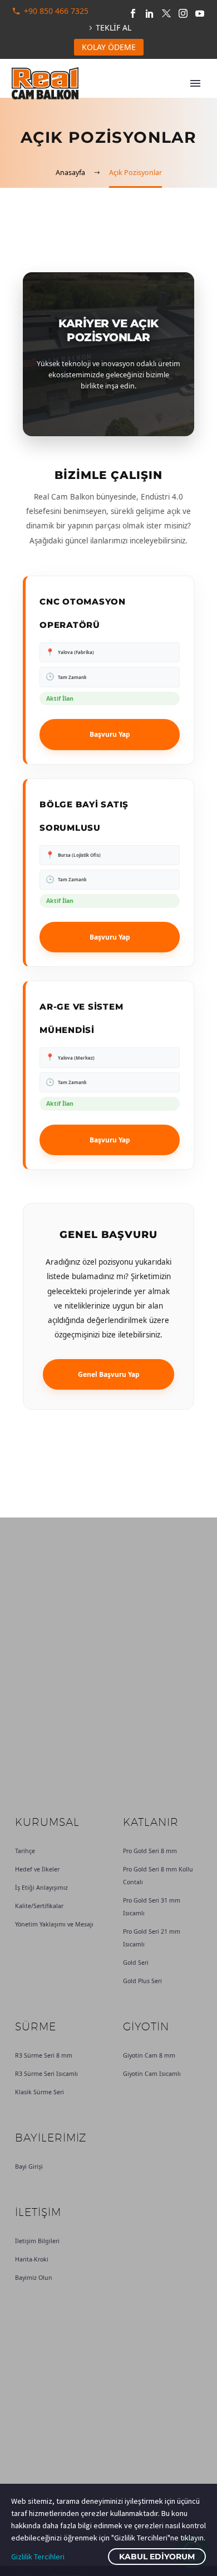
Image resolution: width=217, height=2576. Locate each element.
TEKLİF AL (114, 28)
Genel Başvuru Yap (109, 1374)
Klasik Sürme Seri (40, 2092)
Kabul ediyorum (157, 2557)
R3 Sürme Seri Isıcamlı (46, 2074)
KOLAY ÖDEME (109, 47)
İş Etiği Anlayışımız (41, 1888)
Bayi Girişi (29, 2166)
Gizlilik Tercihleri (38, 2557)
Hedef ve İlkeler (37, 1869)
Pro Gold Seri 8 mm (150, 1851)
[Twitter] (166, 13)
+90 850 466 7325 (56, 11)
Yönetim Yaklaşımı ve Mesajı (54, 1924)
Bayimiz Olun (34, 2278)
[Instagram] (183, 13)
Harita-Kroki (32, 2259)
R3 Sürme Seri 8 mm (44, 2055)
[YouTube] (200, 13)
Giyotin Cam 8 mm (149, 2055)
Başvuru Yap (110, 734)
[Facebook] (133, 13)
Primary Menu (195, 83)
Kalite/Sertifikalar (39, 1906)
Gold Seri (136, 1963)
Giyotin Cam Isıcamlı (152, 2074)
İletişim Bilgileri (37, 2241)
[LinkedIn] (150, 13)
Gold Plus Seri (142, 1981)
